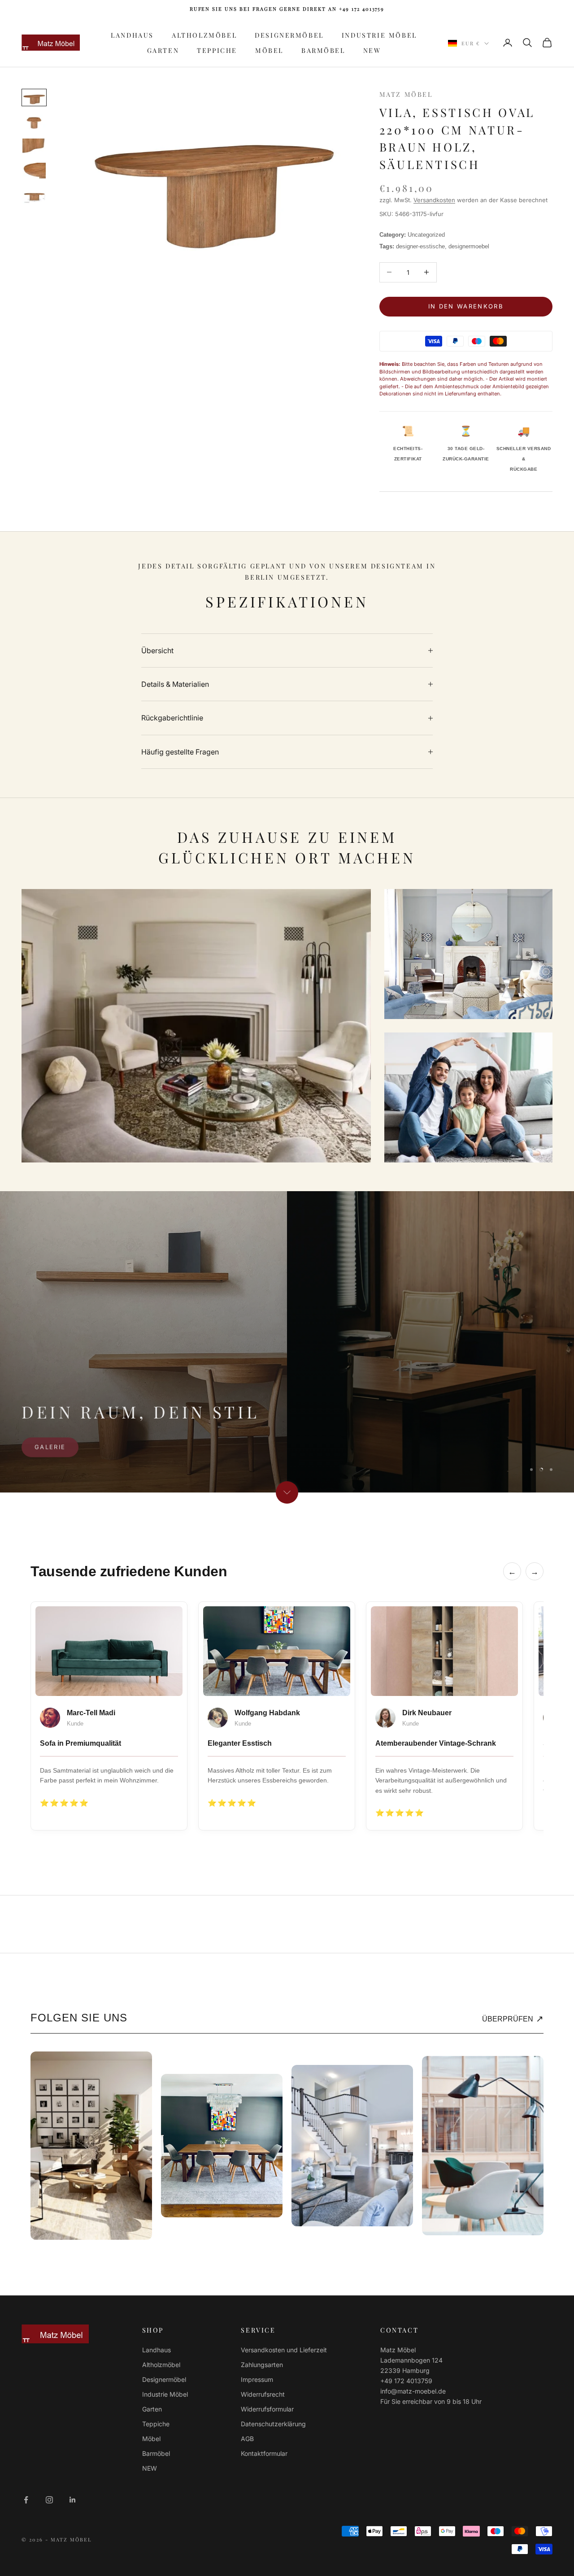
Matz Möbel (406, 94)
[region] (287, 1342)
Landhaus (132, 35)
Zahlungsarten (262, 2365)
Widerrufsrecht (263, 2394)
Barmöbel (323, 50)
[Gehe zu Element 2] (34, 122)
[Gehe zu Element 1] (34, 97)
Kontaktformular (264, 2453)
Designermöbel (289, 35)
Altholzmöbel (204, 35)
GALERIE (50, 1446)
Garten (163, 50)
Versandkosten (434, 200)
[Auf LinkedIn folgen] (73, 2500)
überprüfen (513, 2019)
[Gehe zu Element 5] (34, 196)
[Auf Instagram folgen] (49, 2500)
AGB (247, 2439)
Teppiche (217, 50)
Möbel (269, 50)
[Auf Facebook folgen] (26, 2500)
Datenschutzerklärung (273, 2424)
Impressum (257, 2379)
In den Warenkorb (466, 306)
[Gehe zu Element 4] (34, 170)
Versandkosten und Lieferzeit (284, 2350)
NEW (372, 50)
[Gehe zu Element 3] (34, 146)
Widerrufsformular (267, 2409)
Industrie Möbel (379, 35)
